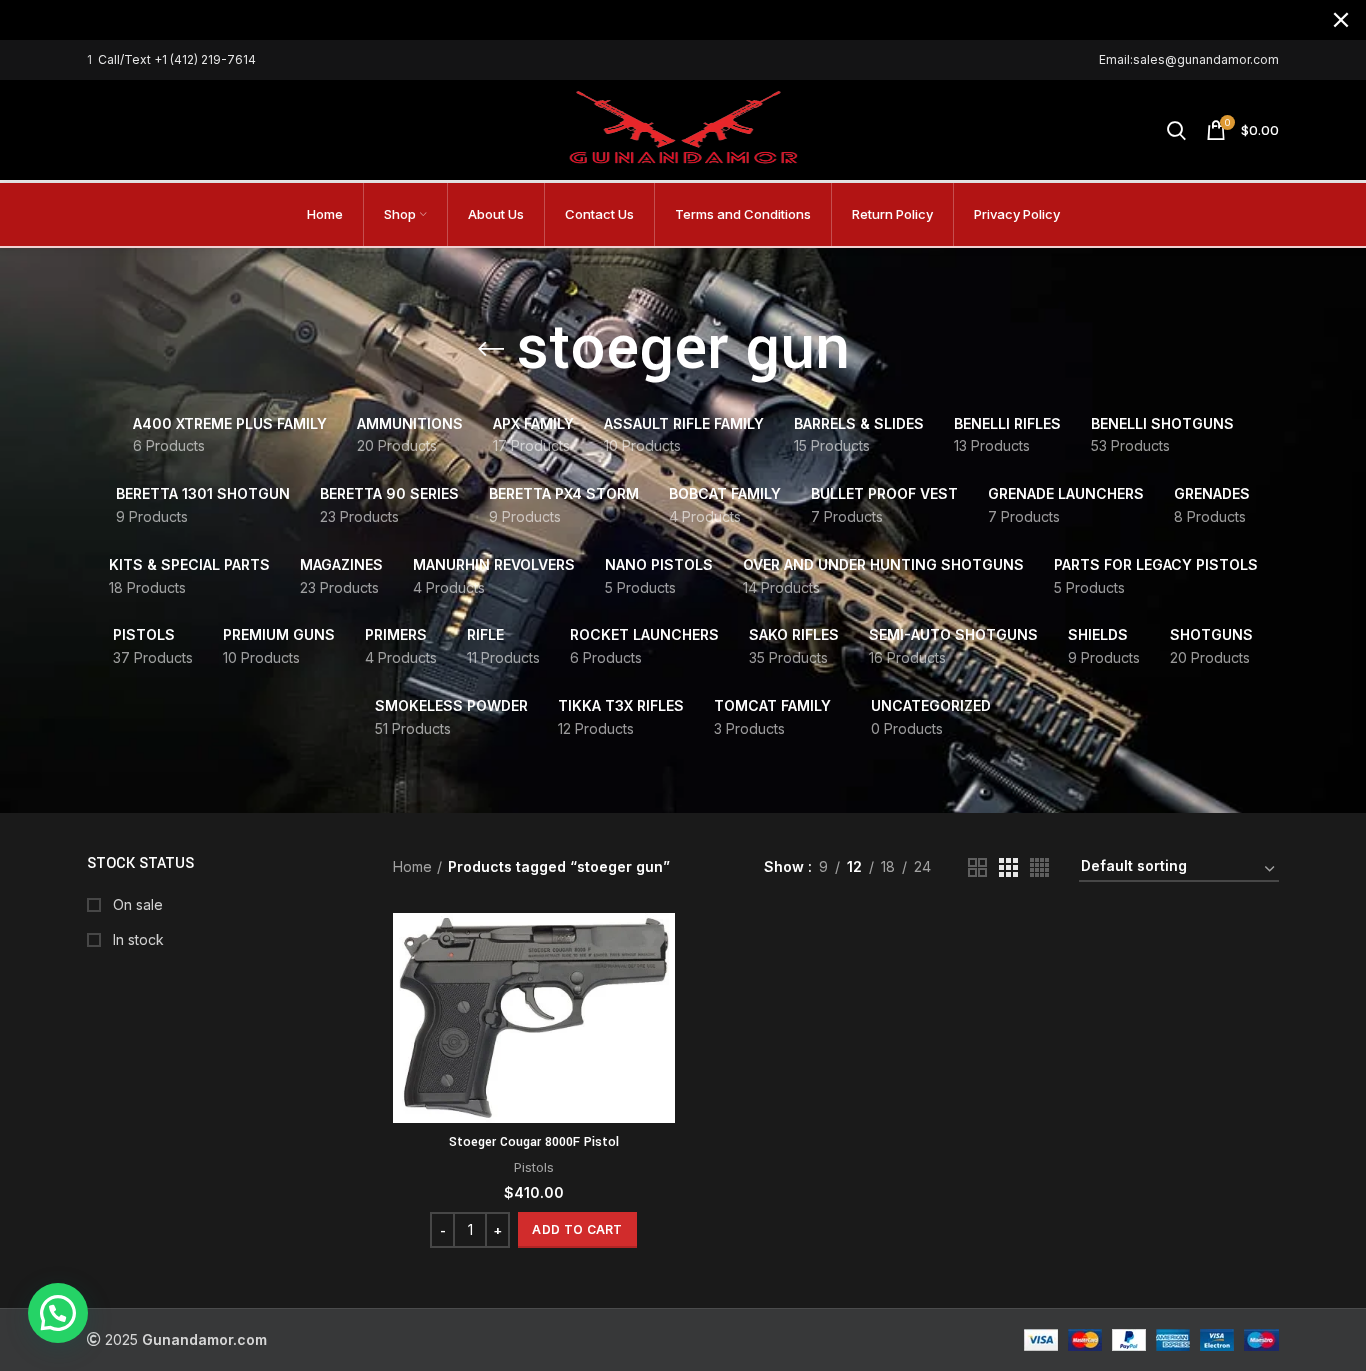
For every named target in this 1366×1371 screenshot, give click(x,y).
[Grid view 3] (1008, 867)
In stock (136, 939)
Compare (660, 945)
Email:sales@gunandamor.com (1189, 59)
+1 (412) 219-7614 (205, 59)
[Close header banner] (1341, 20)
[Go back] (491, 349)
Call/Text (126, 59)
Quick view (660, 990)
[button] (577, 1230)
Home (412, 866)
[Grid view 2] (977, 867)
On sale (136, 904)
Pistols (534, 1167)
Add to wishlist (660, 1035)
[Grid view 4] (1039, 867)
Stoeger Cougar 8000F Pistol (534, 1142)
